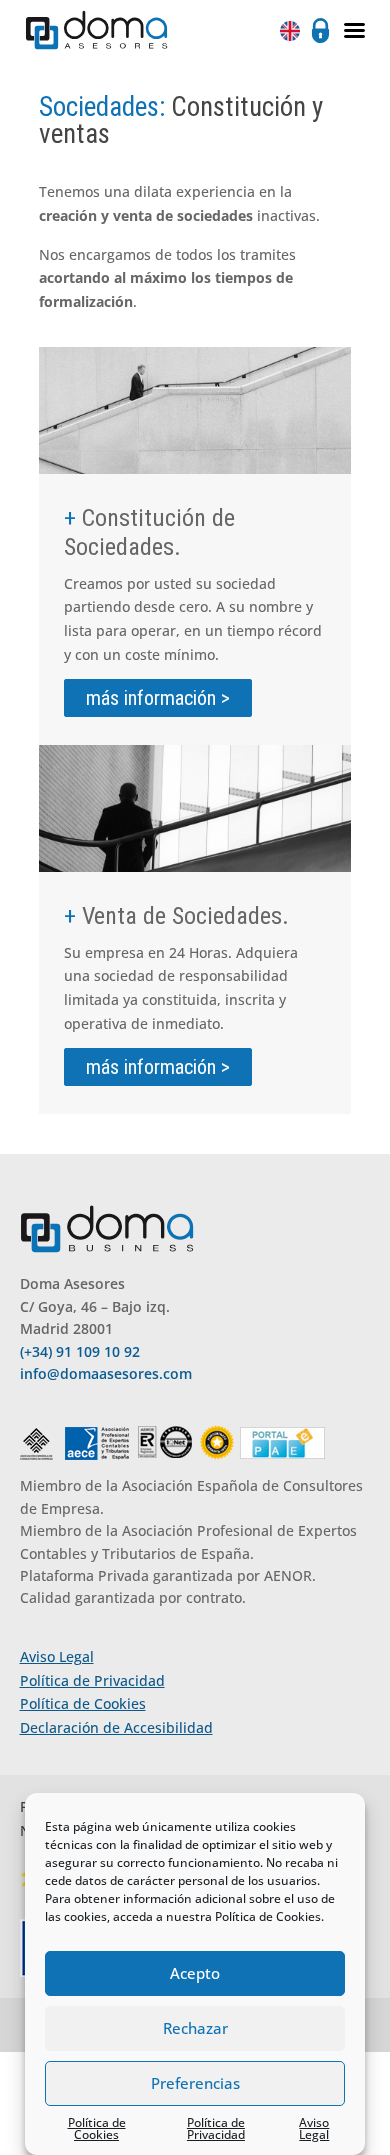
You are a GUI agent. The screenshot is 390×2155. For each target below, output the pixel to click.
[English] (292, 30)
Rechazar (195, 2028)
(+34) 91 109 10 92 (80, 1351)
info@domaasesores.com (106, 1373)
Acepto (195, 1973)
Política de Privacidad (216, 2128)
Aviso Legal (314, 2128)
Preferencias (195, 2083)
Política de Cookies (268, 1916)
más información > (158, 698)
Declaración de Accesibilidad (116, 1727)
